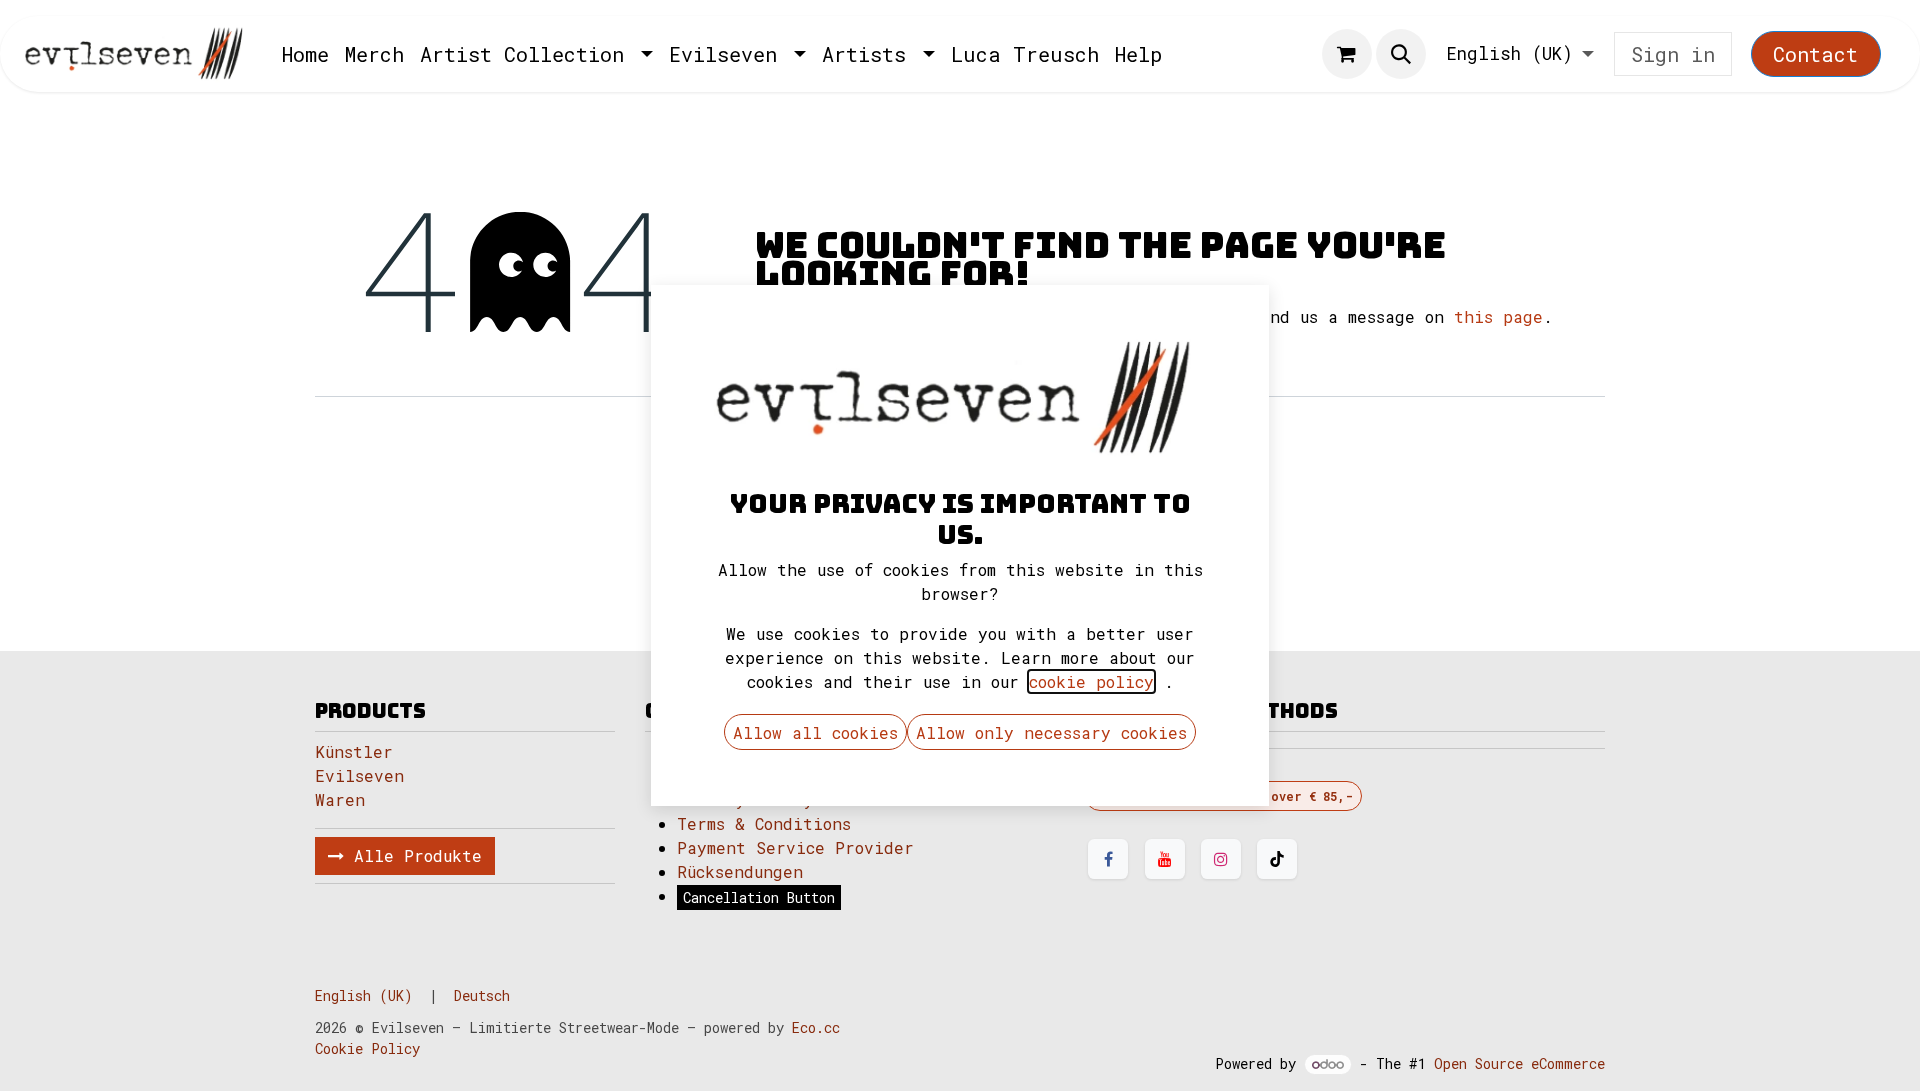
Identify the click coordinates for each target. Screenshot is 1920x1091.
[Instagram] (1221, 859)
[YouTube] (1165, 859)
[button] (1401, 54)
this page (1498, 316)
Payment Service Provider (795, 847)
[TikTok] (1277, 859)
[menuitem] (305, 54)
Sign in (1673, 54)
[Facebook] (1108, 859)
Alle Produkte (413, 855)
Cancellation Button (759, 897)
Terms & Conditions (764, 823)
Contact (1815, 54)
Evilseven (359, 775)
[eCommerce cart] (1347, 54)
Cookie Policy (367, 1048)
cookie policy (1091, 681)
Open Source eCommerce (1519, 1063)
